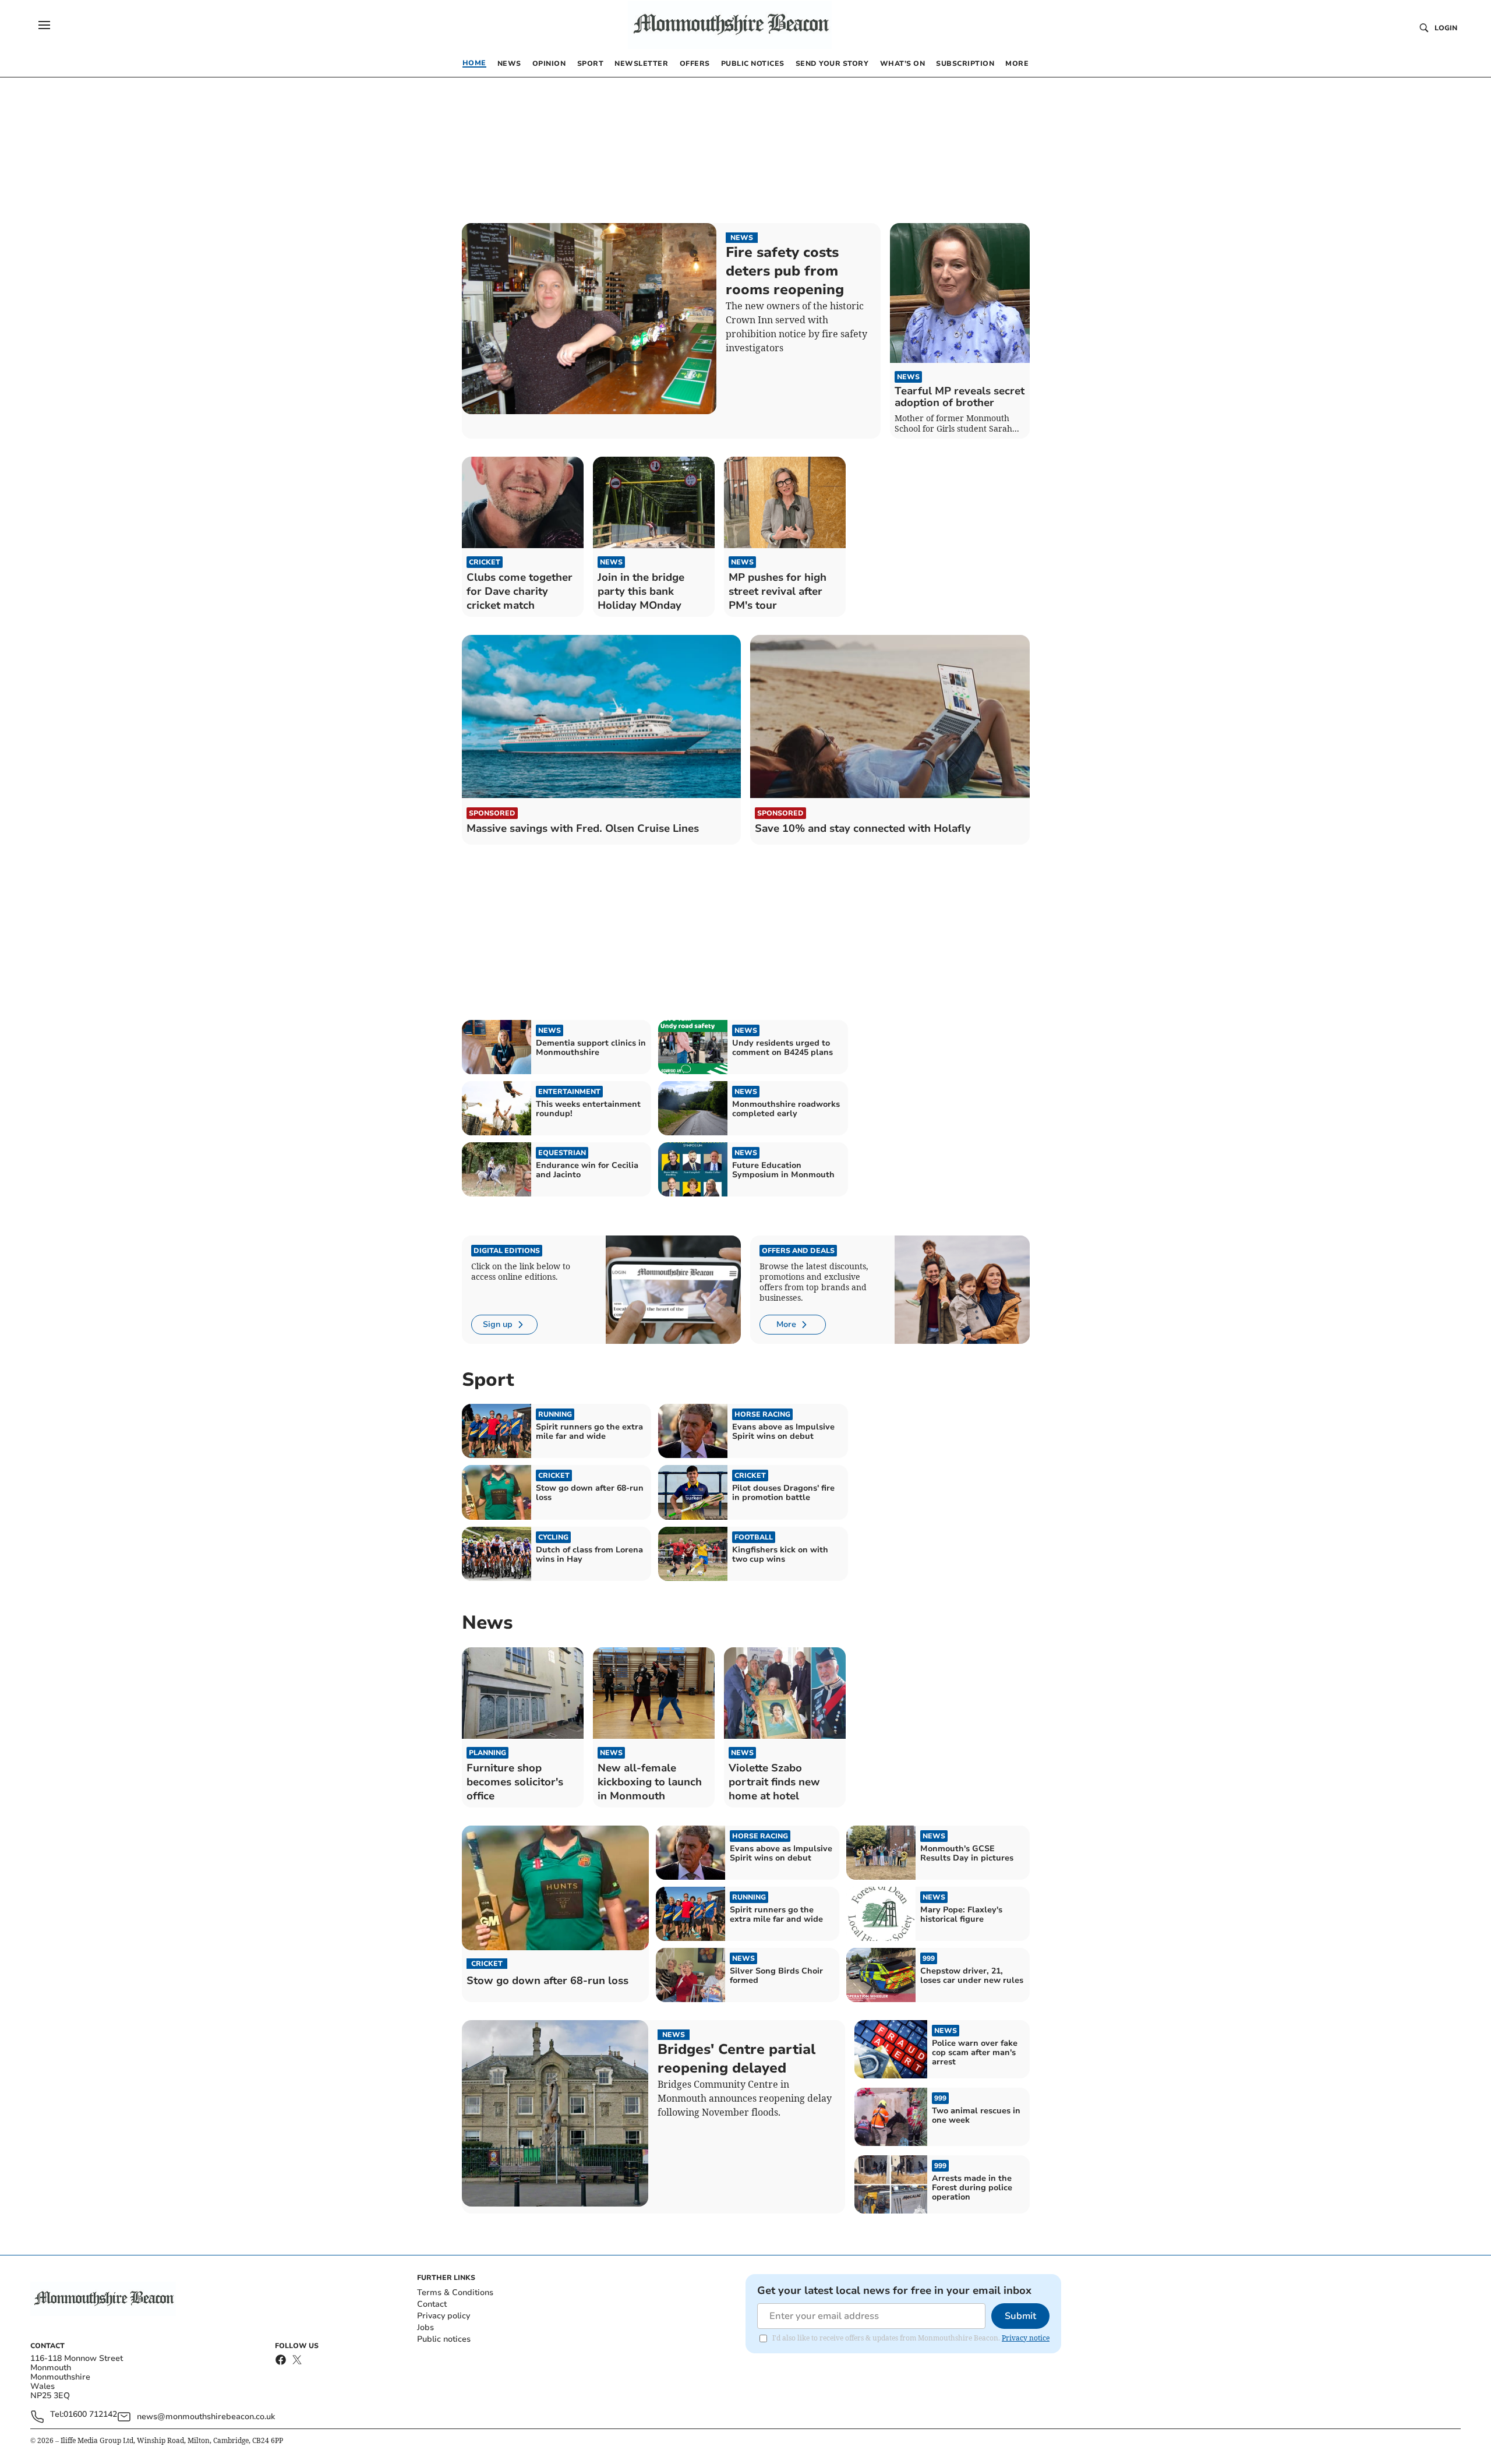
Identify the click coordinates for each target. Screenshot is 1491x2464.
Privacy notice (1026, 2338)
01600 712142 (90, 2415)
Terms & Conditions (455, 2292)
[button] (44, 25)
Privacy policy (444, 2316)
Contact (432, 2304)
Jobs (425, 2327)
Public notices (444, 2339)
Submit (1020, 2316)
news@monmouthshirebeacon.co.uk (206, 2417)
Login (1446, 28)
